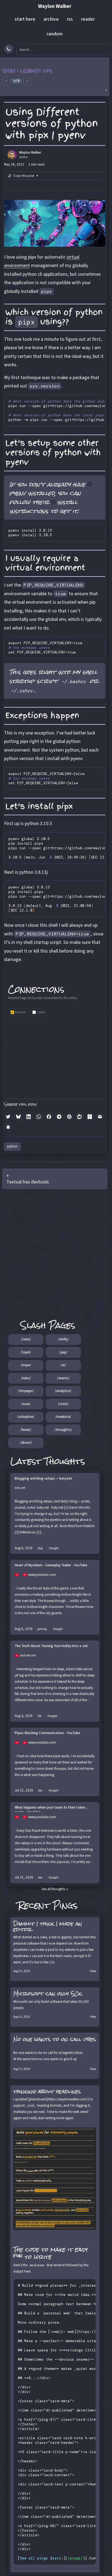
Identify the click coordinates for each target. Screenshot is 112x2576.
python (12, 1146)
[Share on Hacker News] (90, 1117)
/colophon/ (26, 1417)
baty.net (20, 1488)
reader (88, 19)
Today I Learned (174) (28, 71)
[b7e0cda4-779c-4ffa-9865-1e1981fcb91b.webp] (55, 2179)
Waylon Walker (55, 6)
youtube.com (28, 1655)
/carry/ (26, 1339)
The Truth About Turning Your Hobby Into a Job (51, 1646)
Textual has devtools (28, 1182)
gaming (42, 1629)
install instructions (43, 506)
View (93, 1971)
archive (51, 19)
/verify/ (63, 1339)
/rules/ (26, 1378)
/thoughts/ (63, 1430)
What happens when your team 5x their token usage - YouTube (50, 1809)
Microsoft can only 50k (48, 1994)
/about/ (26, 1443)
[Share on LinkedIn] (29, 1117)
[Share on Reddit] (80, 1117)
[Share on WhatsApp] (39, 1117)
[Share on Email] (100, 1117)
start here (25, 19)
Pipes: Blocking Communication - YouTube (47, 1733)
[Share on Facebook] (49, 1117)
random (55, 34)
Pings (65, 1905)
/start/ (63, 1404)
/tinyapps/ (26, 1391)
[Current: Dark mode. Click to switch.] (9, 49)
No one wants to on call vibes (55, 2039)
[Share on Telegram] (59, 1117)
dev (40, 1791)
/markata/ (63, 1417)
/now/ (26, 1404)
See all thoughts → (55, 1889)
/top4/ (26, 1352)
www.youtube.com (42, 1575)
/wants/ (63, 1378)
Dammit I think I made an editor (48, 1926)
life (39, 1716)
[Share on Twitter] (8, 1117)
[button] (55, 77)
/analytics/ (63, 1391)
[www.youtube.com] (19, 1575)
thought (54, 1548)
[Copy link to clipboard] (8, 1127)
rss (70, 19)
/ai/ (63, 1365)
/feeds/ (26, 1430)
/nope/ (26, 1365)
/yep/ (63, 1352)
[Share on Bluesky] (18, 1117)
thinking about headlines (47, 2091)
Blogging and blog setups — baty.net (43, 1479)
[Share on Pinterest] (69, 1117)
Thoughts (65, 1461)
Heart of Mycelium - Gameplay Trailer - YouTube (51, 1565)
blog (40, 1548)
